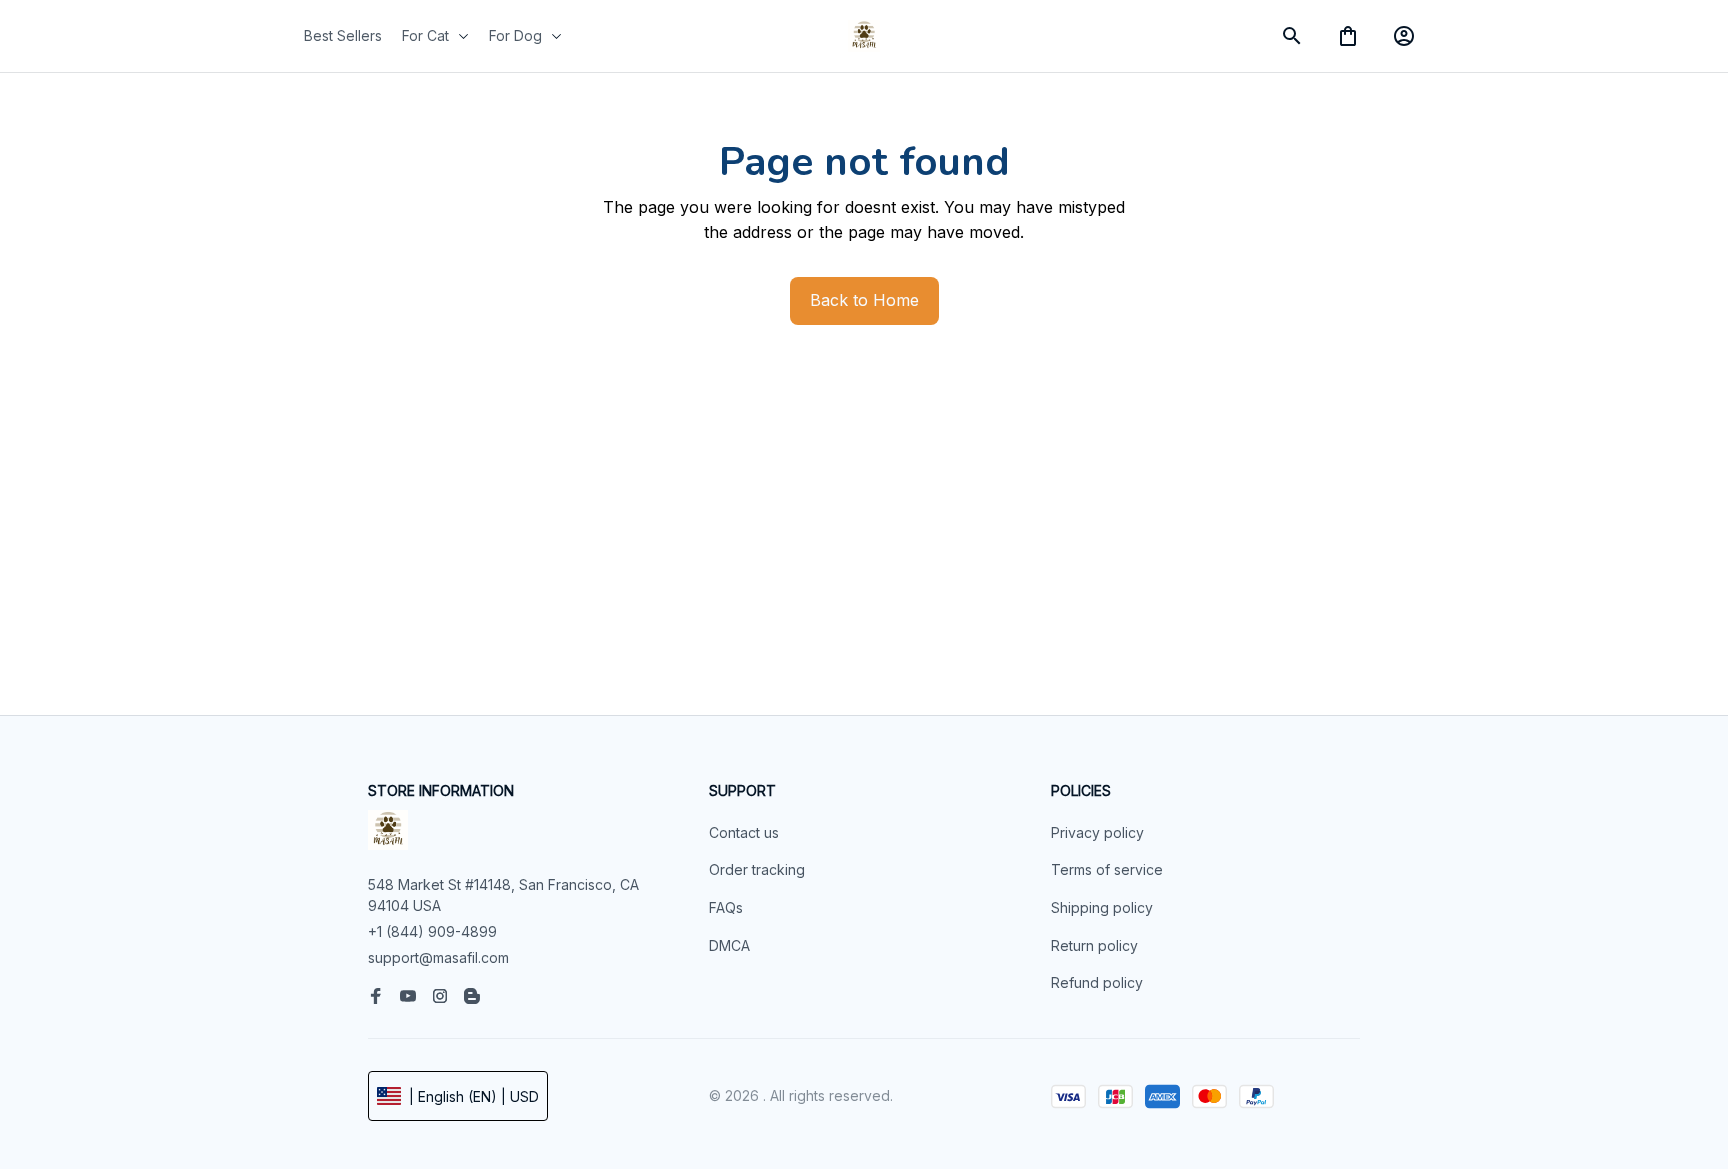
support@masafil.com (438, 957)
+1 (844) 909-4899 (432, 931)
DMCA (729, 945)
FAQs (726, 907)
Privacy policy (1097, 832)
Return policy (1094, 945)
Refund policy (1097, 982)
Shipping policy (1102, 907)
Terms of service (1107, 869)
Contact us (744, 832)
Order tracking (757, 869)
